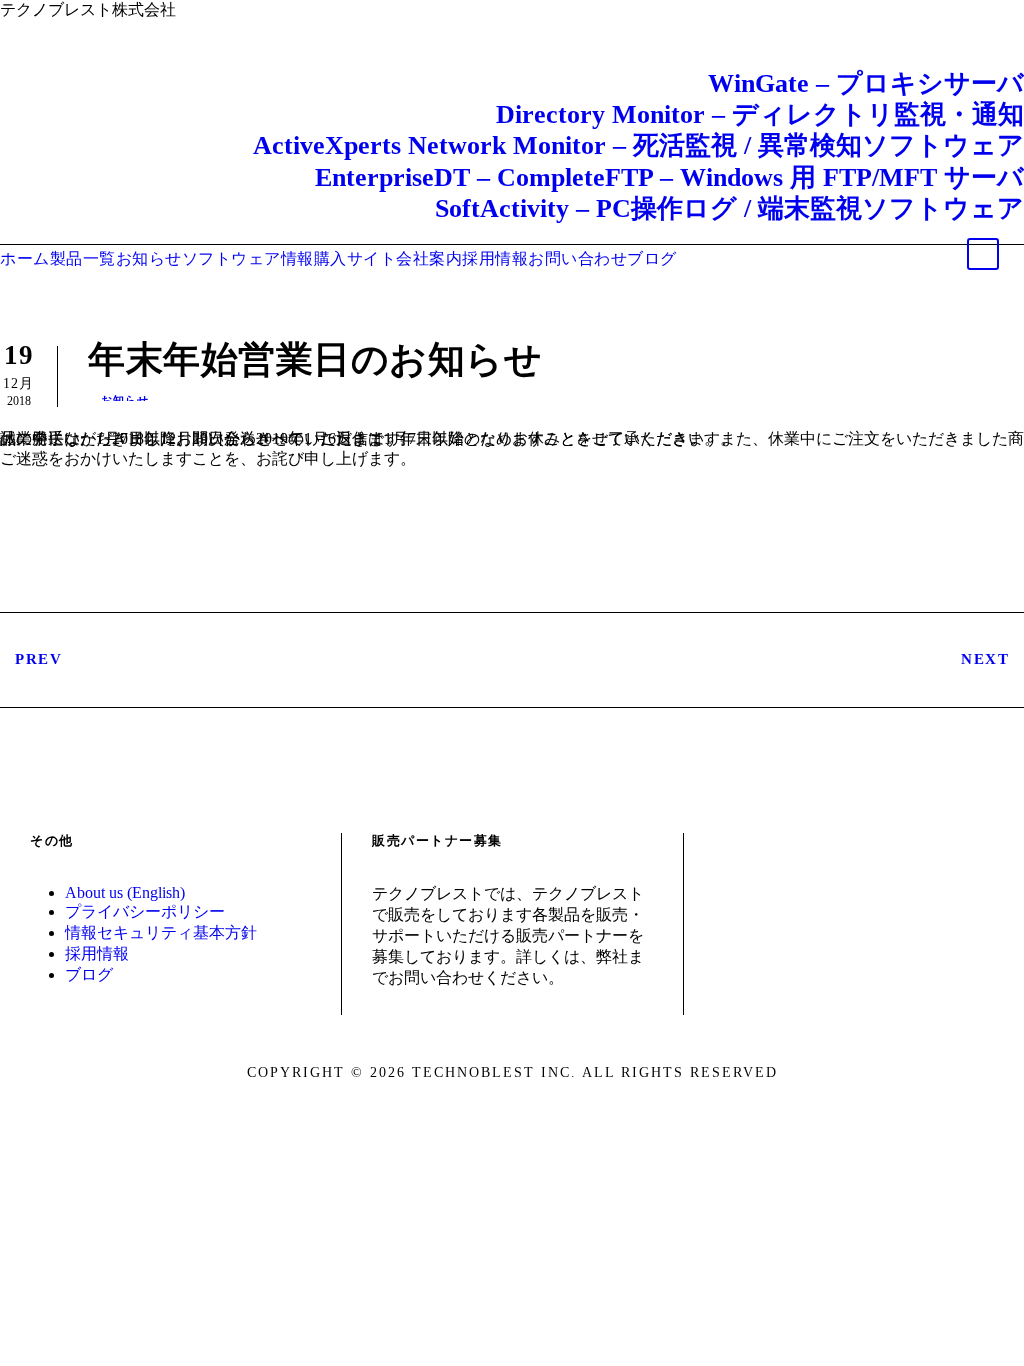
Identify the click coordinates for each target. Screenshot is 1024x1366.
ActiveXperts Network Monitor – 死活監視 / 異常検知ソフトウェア (638, 145)
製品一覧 (83, 258)
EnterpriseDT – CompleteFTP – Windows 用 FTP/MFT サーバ (669, 177)
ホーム (25, 258)
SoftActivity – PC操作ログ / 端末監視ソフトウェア (729, 208)
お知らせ (149, 258)
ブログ (652, 258)
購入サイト (355, 258)
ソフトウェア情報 (248, 258)
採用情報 (495, 258)
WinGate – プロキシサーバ (866, 83)
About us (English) (125, 892)
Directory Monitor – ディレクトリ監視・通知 (760, 114)
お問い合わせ (577, 258)
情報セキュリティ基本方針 (161, 932)
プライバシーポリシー (145, 911)
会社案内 (429, 258)
